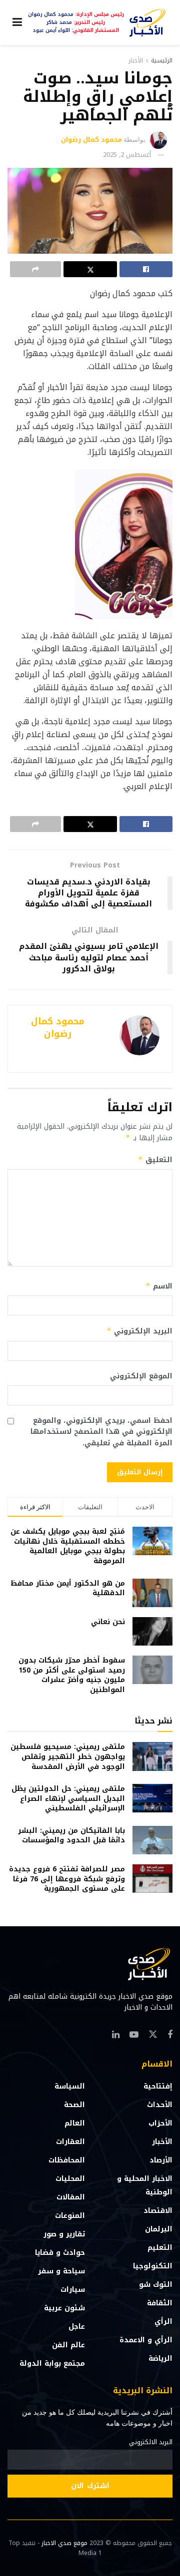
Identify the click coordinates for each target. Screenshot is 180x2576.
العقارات (70, 2142)
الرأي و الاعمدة (146, 2340)
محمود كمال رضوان (91, 140)
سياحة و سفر (61, 2271)
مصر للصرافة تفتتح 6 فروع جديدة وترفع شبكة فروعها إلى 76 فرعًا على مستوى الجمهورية (67, 1879)
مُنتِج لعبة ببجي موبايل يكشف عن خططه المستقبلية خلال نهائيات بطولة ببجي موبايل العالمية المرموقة (68, 1546)
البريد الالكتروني (151, 2442)
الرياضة (160, 2359)
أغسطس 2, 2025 (127, 155)
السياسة (70, 2086)
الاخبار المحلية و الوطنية (145, 2185)
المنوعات (70, 2216)
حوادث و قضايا (60, 2253)
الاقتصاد (158, 2211)
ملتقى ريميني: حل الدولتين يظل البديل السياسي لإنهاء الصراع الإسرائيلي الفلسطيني (68, 1798)
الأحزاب (160, 2123)
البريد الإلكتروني (139, 1331)
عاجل (77, 2327)
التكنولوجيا (153, 2266)
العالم (75, 2123)
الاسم (159, 1286)
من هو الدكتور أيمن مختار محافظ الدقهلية (68, 1588)
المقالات (71, 2197)
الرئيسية (162, 60)
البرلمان (159, 2229)
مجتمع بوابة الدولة (52, 2363)
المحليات (70, 2179)
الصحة (74, 2105)
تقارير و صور (64, 2234)
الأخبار (136, 60)
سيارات (73, 2290)
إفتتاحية (158, 2086)
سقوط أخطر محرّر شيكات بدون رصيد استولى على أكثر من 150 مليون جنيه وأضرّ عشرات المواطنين (72, 1675)
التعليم (160, 2248)
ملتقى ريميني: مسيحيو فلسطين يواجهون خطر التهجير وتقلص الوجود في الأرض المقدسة (68, 1756)
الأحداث (160, 2105)
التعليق (155, 1160)
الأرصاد (161, 2160)
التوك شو (156, 2285)
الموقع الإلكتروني (141, 1376)
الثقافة (160, 2303)
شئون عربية (64, 2308)
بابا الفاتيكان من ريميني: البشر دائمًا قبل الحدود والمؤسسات (71, 1836)
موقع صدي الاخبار (64, 2543)
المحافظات (67, 2160)
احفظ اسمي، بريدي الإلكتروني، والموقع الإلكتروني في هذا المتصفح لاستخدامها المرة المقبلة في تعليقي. (101, 1432)
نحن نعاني (108, 1622)
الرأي (163, 2322)
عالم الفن (68, 2345)
